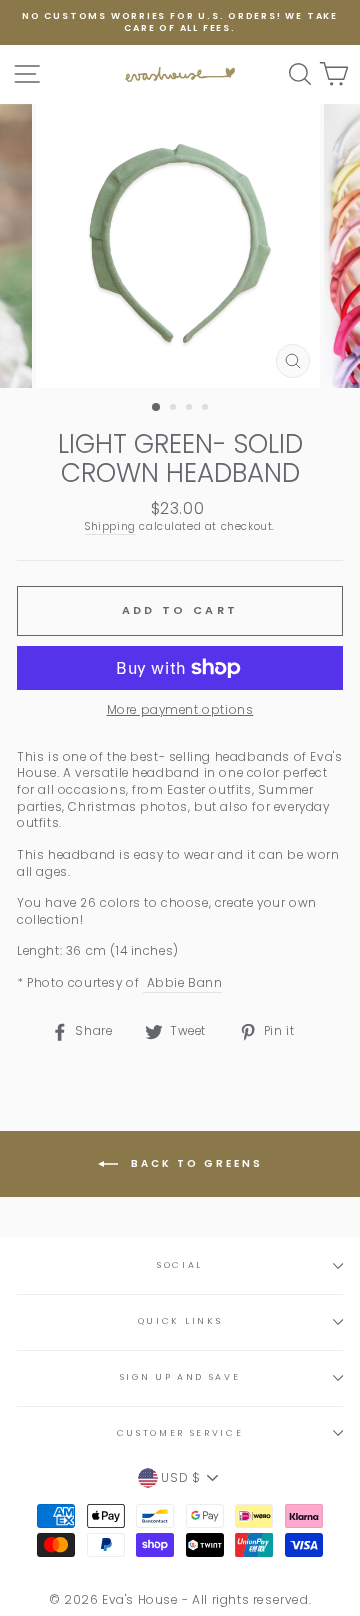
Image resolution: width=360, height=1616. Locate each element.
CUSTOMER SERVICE (180, 1433)
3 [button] (191, 409)
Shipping (110, 527)
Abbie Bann (183, 983)
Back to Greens (194, 1163)
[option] (180, 22)
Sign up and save (180, 1377)
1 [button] (157, 408)
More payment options (180, 710)
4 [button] (207, 409)
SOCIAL (180, 1265)
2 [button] (175, 409)
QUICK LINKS (180, 1321)
